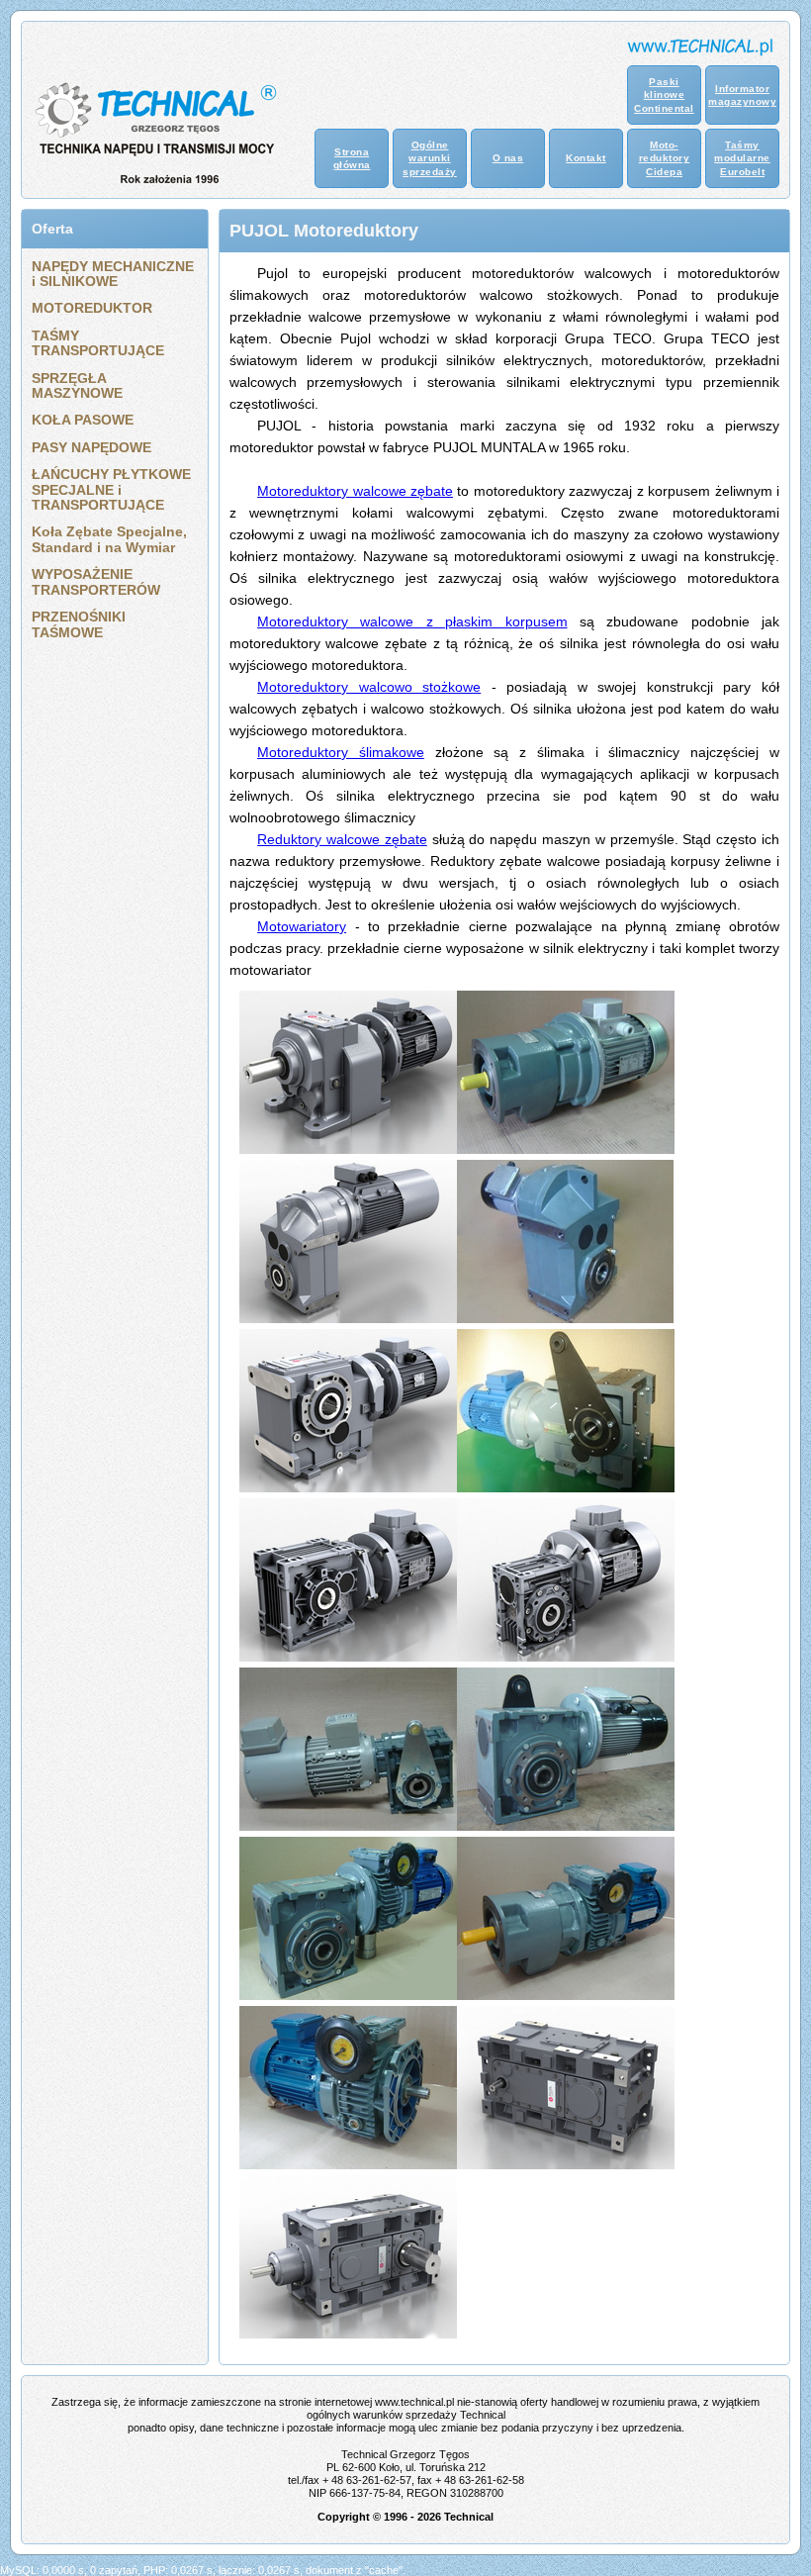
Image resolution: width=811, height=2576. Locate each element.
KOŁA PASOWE (83, 420)
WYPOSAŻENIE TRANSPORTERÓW (96, 581)
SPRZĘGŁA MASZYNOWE (77, 385)
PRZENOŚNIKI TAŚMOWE (79, 624)
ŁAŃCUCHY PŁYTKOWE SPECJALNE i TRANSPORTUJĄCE (111, 489)
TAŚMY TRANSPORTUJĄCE (98, 343)
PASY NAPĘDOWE (91, 447)
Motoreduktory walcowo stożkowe (369, 687)
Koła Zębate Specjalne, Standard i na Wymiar (109, 539)
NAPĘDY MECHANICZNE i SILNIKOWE (113, 274)
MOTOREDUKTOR (92, 308)
